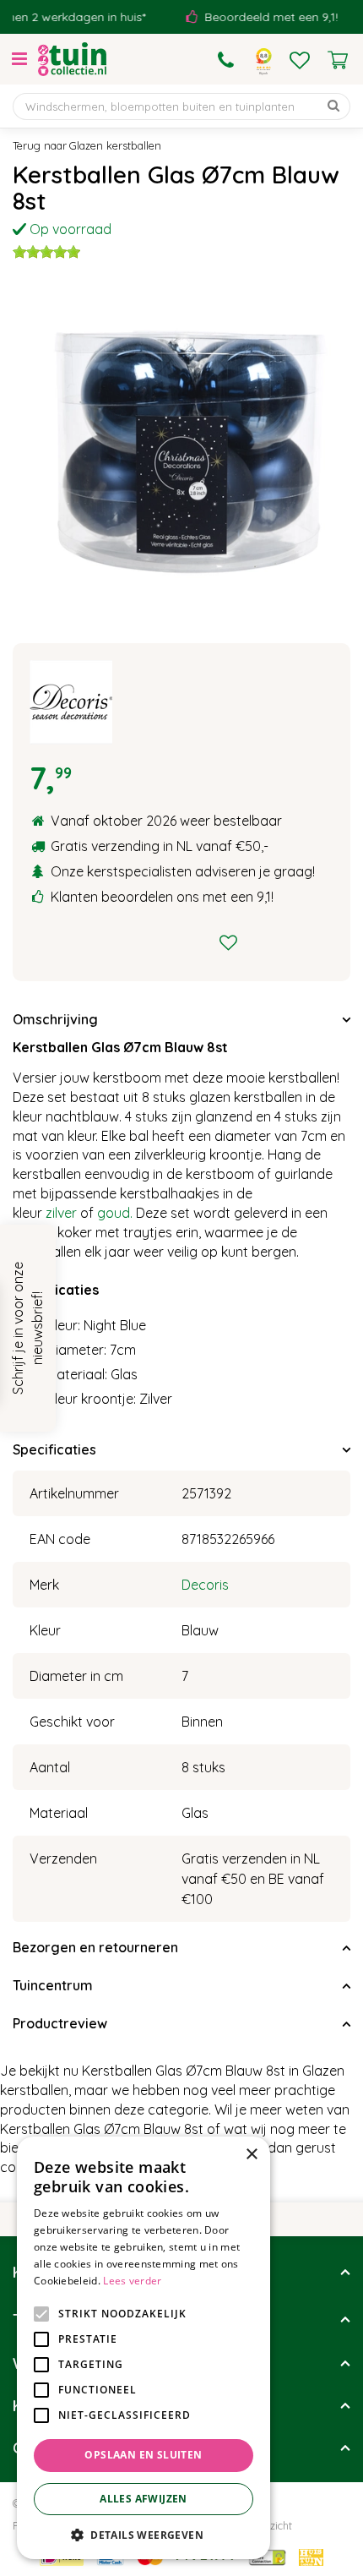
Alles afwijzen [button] (144, 2499)
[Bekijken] (338, 60)
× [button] (251, 2155)
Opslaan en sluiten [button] (143, 2455)
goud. (115, 1213)
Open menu (19, 59)
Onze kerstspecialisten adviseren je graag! (183, 871)
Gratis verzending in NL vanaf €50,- (160, 846)
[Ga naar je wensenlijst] (300, 60)
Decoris (205, 1585)
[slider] (46, 252)
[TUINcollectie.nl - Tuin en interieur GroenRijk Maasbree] (72, 59)
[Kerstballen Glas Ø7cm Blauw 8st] (181, 449)
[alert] (144, 2348)
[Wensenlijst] (300, 60)
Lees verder (132, 2281)
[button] (144, 2534)
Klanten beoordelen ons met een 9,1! (162, 897)
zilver (61, 1213)
